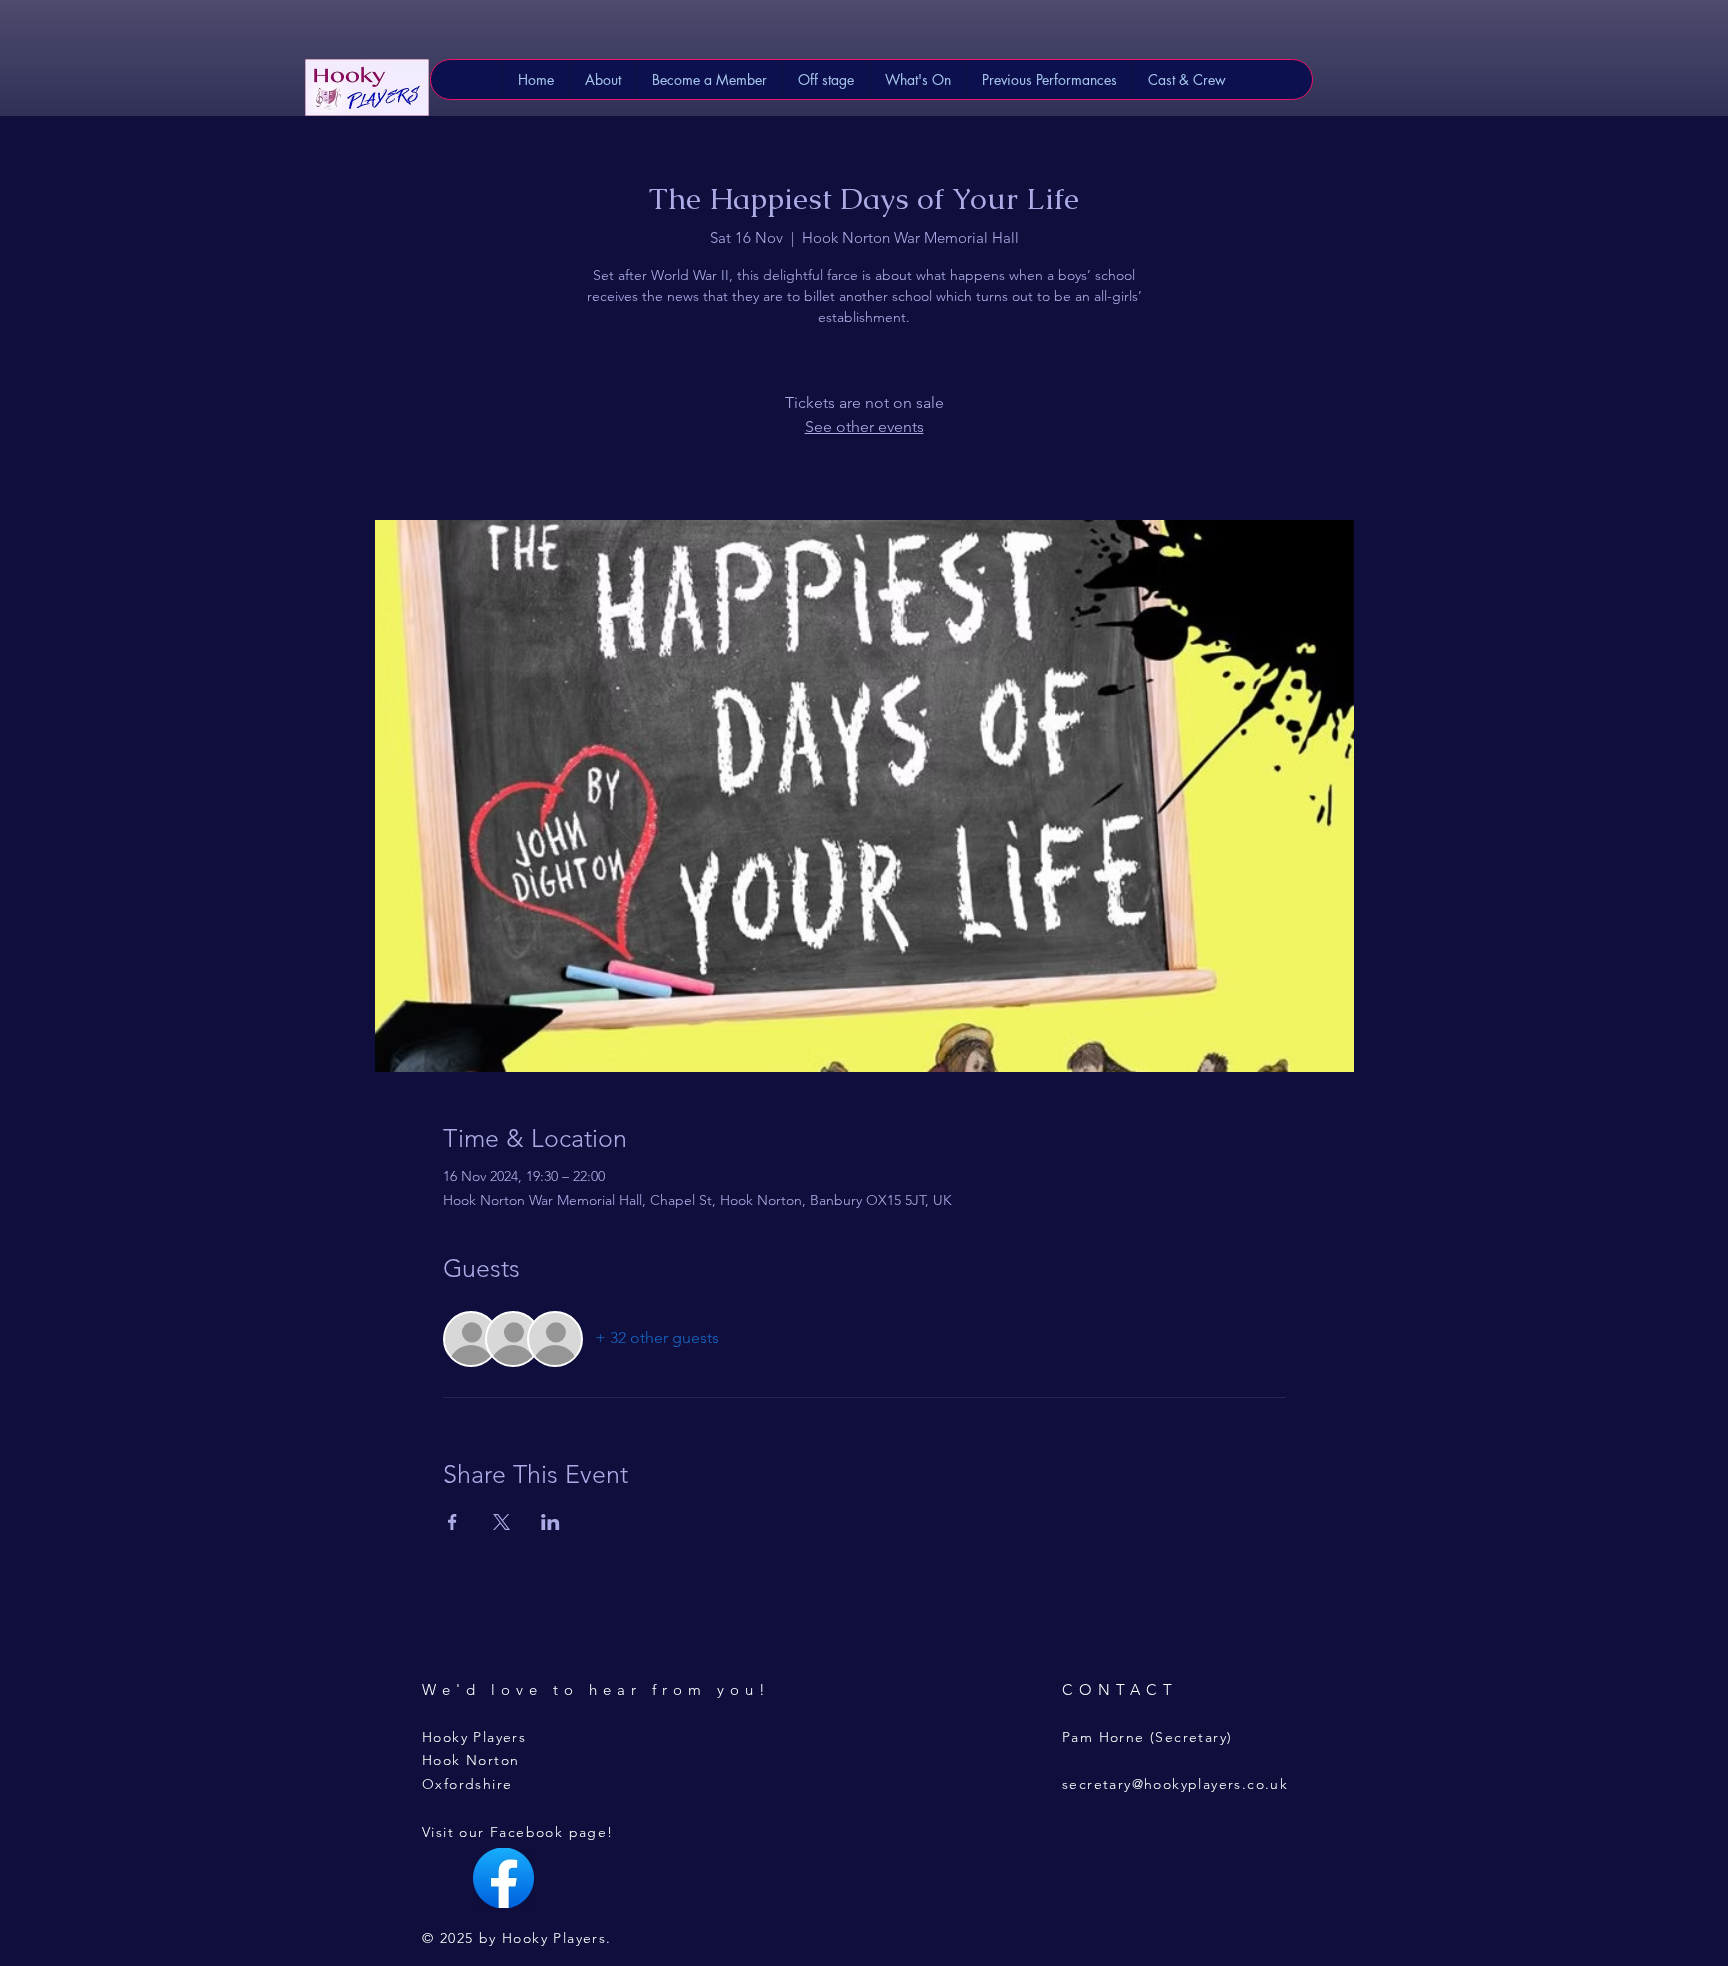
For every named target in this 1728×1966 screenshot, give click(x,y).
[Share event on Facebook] (452, 1522)
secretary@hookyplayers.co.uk (1175, 1784)
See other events (864, 426)
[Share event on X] (501, 1522)
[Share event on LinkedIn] (550, 1522)
